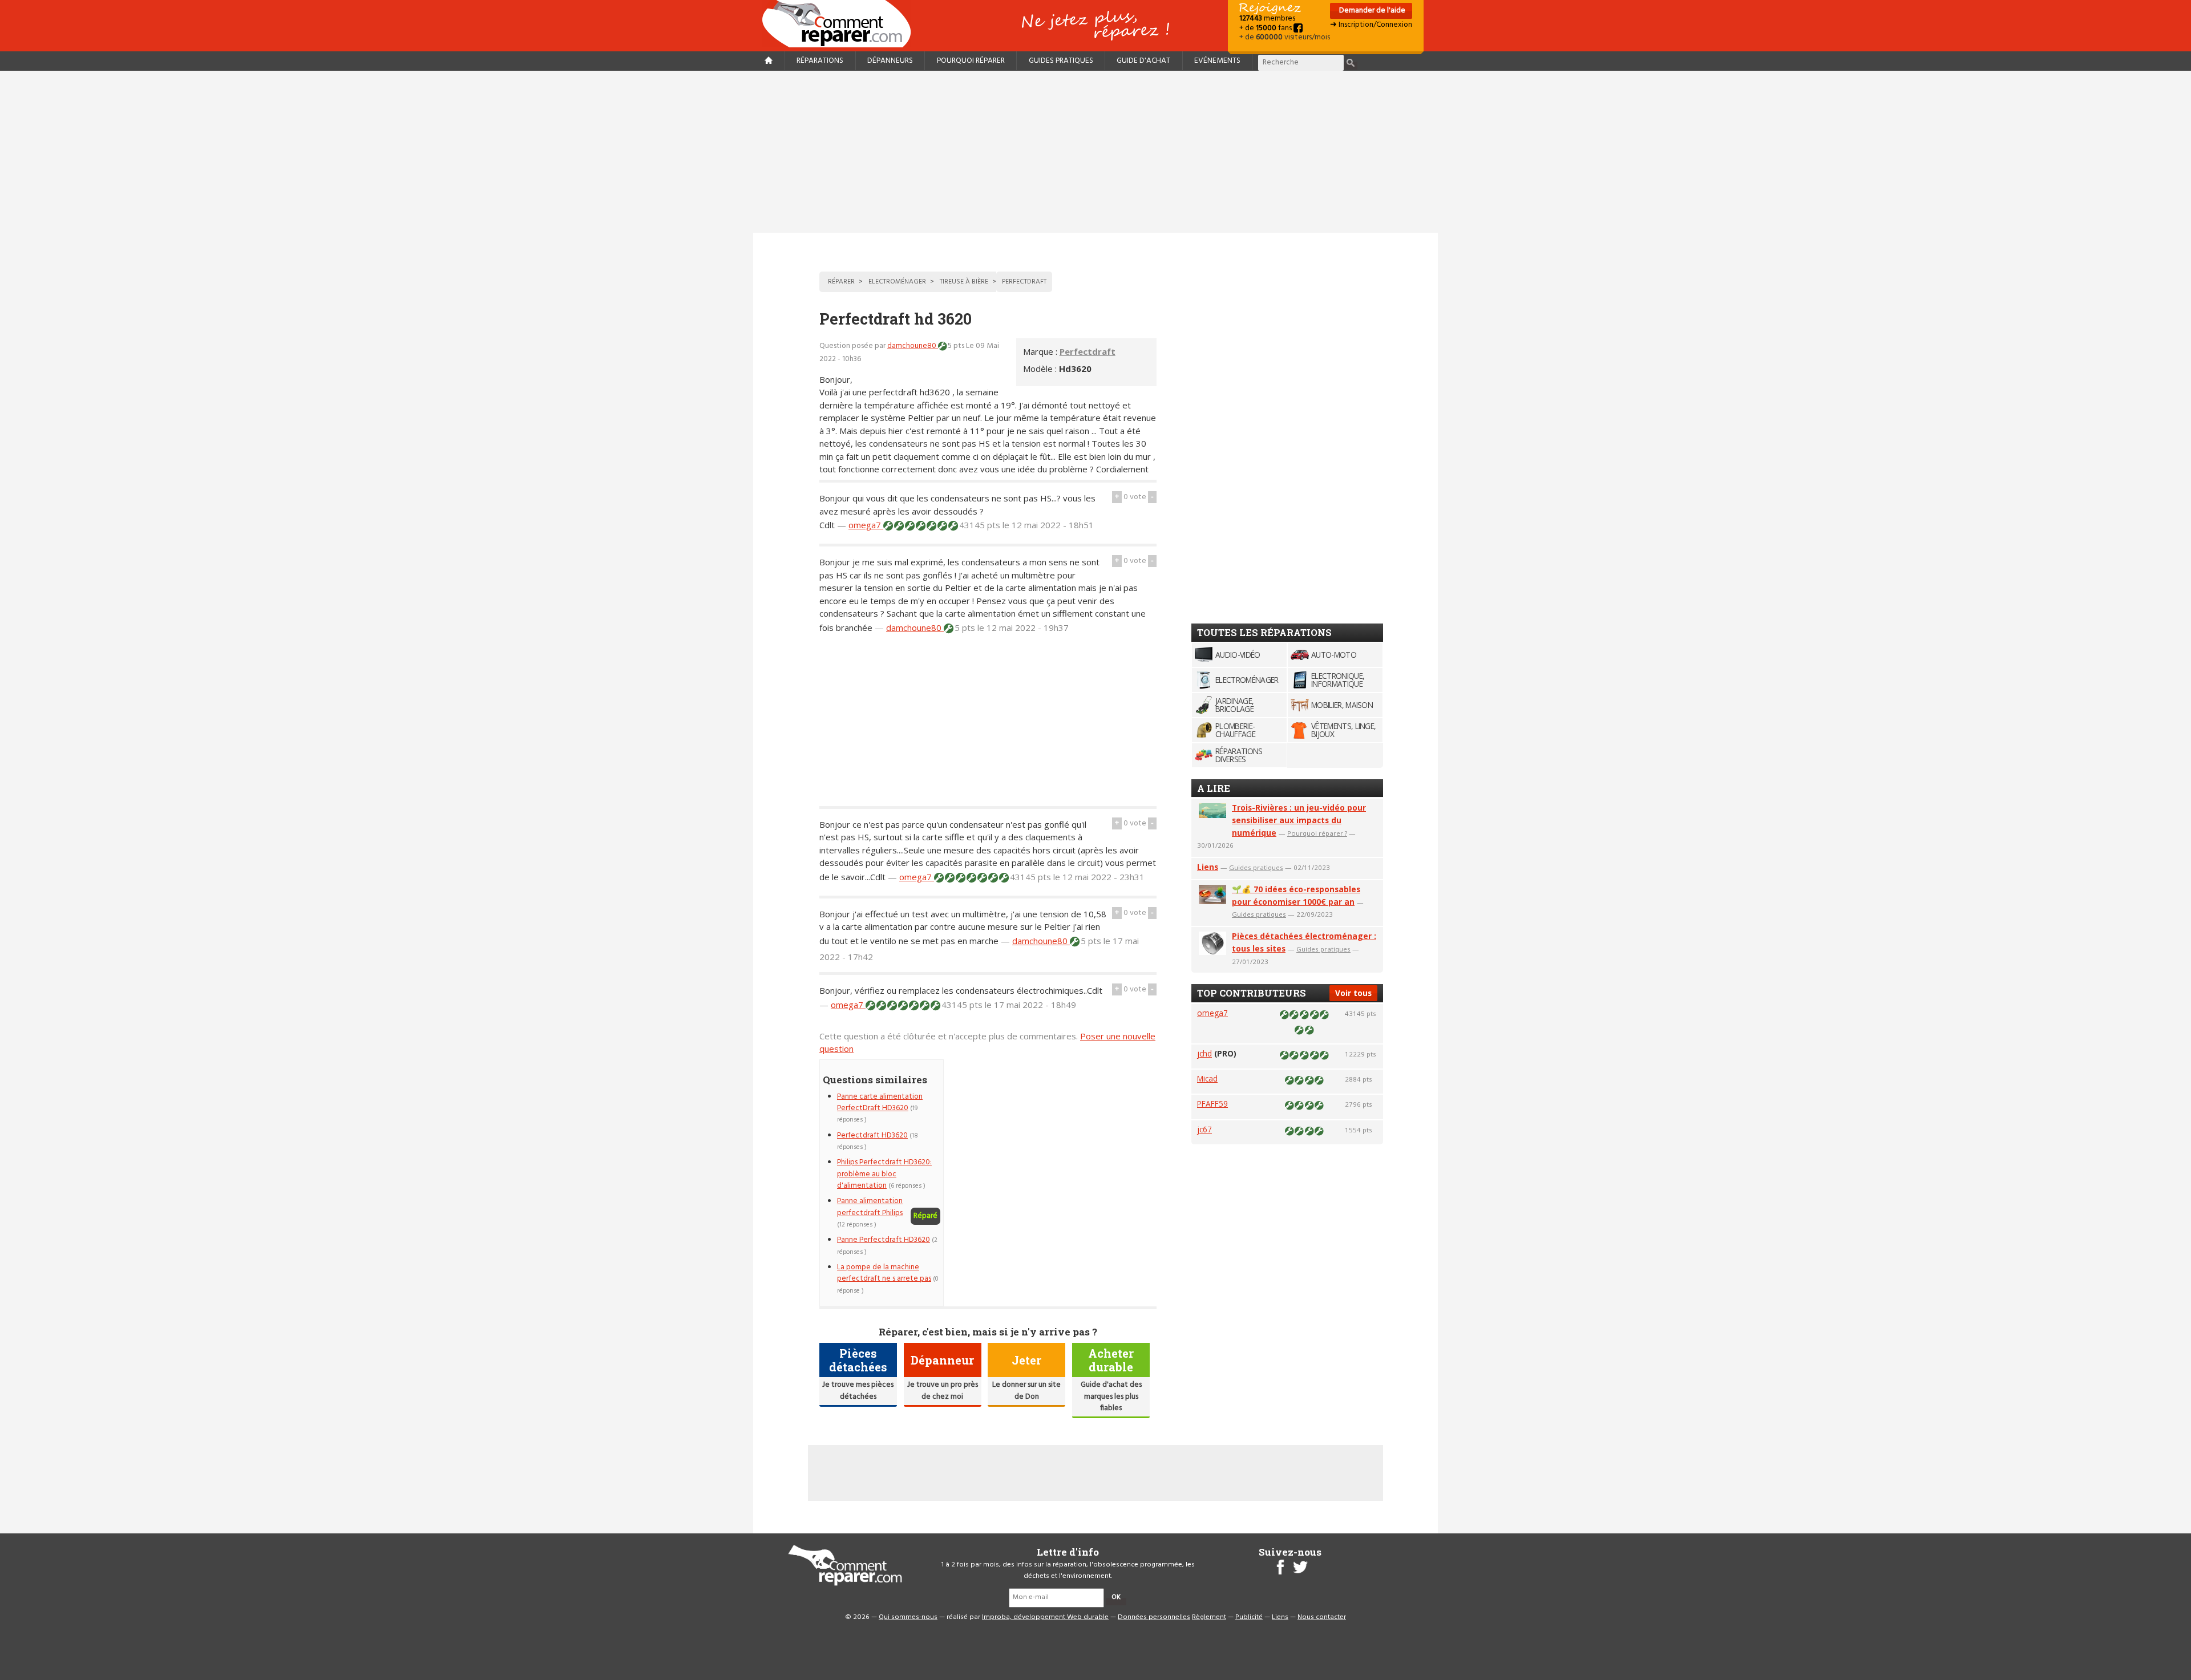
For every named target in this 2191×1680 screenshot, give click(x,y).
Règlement (1209, 1617)
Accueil (841, 24)
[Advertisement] (1095, 152)
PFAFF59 (1212, 1104)
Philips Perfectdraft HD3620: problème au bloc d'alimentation (884, 1174)
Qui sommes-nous (908, 1617)
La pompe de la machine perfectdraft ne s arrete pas (884, 1273)
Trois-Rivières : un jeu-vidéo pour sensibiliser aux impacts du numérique (1299, 820)
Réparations (820, 61)
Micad (1207, 1078)
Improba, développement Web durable (1045, 1617)
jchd (1204, 1053)
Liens (1208, 867)
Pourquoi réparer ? (1317, 833)
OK (1116, 1597)
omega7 (866, 525)
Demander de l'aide (1371, 11)
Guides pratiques (1061, 61)
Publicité (1249, 1617)
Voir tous (1353, 993)
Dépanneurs (890, 61)
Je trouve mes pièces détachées (858, 1390)
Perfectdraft (1088, 351)
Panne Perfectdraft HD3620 (884, 1240)
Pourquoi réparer (971, 61)
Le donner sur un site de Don (1026, 1390)
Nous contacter (1322, 1617)
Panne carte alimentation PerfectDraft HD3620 (880, 1102)
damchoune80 (913, 346)
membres (1267, 19)
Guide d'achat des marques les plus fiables (1111, 1396)
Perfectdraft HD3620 (872, 1135)
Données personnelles (1154, 1617)
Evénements (1217, 61)
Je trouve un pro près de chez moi (943, 1390)
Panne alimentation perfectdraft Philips (870, 1207)
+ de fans (1266, 28)
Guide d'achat (1143, 61)
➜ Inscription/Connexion (1371, 25)
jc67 (1204, 1129)
